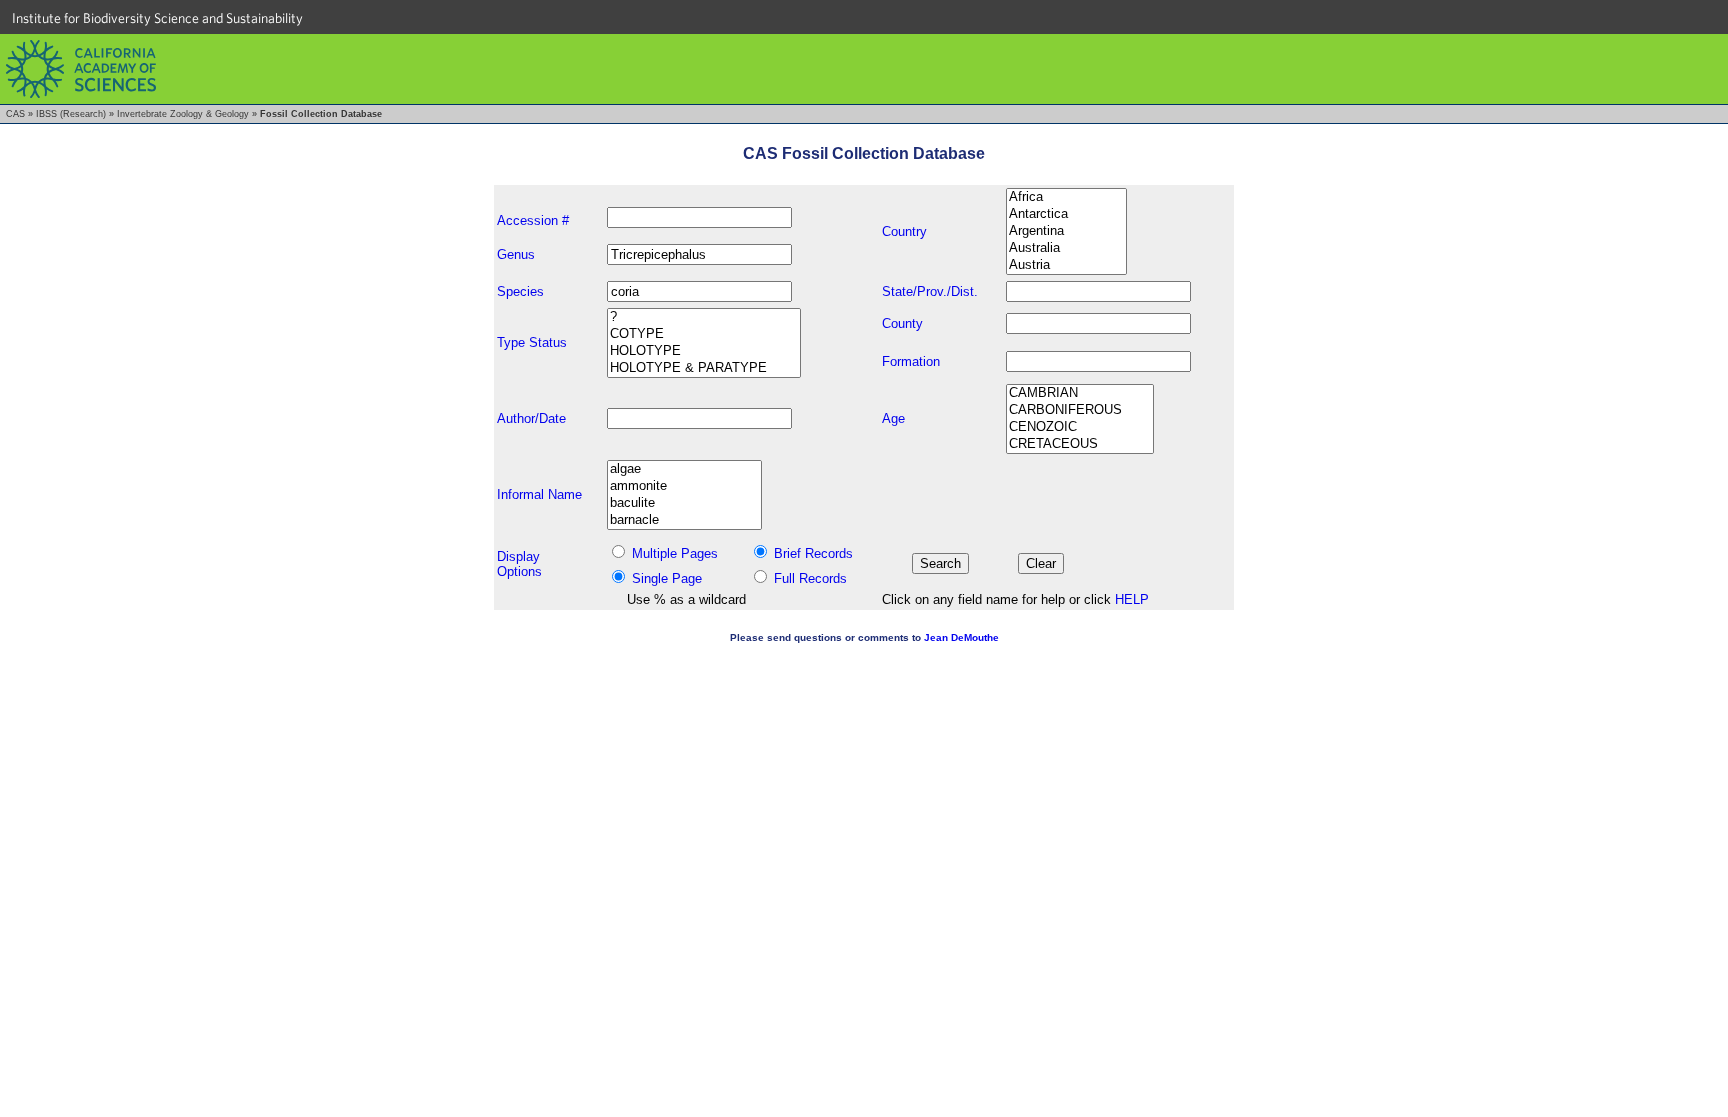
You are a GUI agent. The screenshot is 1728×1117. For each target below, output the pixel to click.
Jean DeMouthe (961, 637)
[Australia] (1066, 248)
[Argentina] (1066, 231)
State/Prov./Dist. (930, 291)
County (902, 323)
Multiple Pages (675, 553)
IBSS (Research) (71, 114)
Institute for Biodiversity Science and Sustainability (157, 18)
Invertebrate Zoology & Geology (183, 114)
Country (904, 231)
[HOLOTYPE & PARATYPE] (704, 368)
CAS (15, 114)
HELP (1132, 599)
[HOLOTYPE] (704, 351)
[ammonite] (684, 486)
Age (893, 418)
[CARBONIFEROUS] (1080, 410)
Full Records (810, 578)
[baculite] (684, 503)
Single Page (667, 578)
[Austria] (1066, 265)
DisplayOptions (519, 564)
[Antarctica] (1066, 214)
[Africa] (1066, 197)
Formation (911, 361)
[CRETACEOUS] (1080, 444)
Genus (516, 254)
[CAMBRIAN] (1080, 393)
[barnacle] (684, 520)
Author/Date (531, 418)
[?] (704, 317)
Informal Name (539, 494)
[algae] (684, 469)
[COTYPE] (704, 334)
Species (520, 291)
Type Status (532, 342)
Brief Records (813, 553)
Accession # (533, 220)
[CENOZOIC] (1080, 427)
